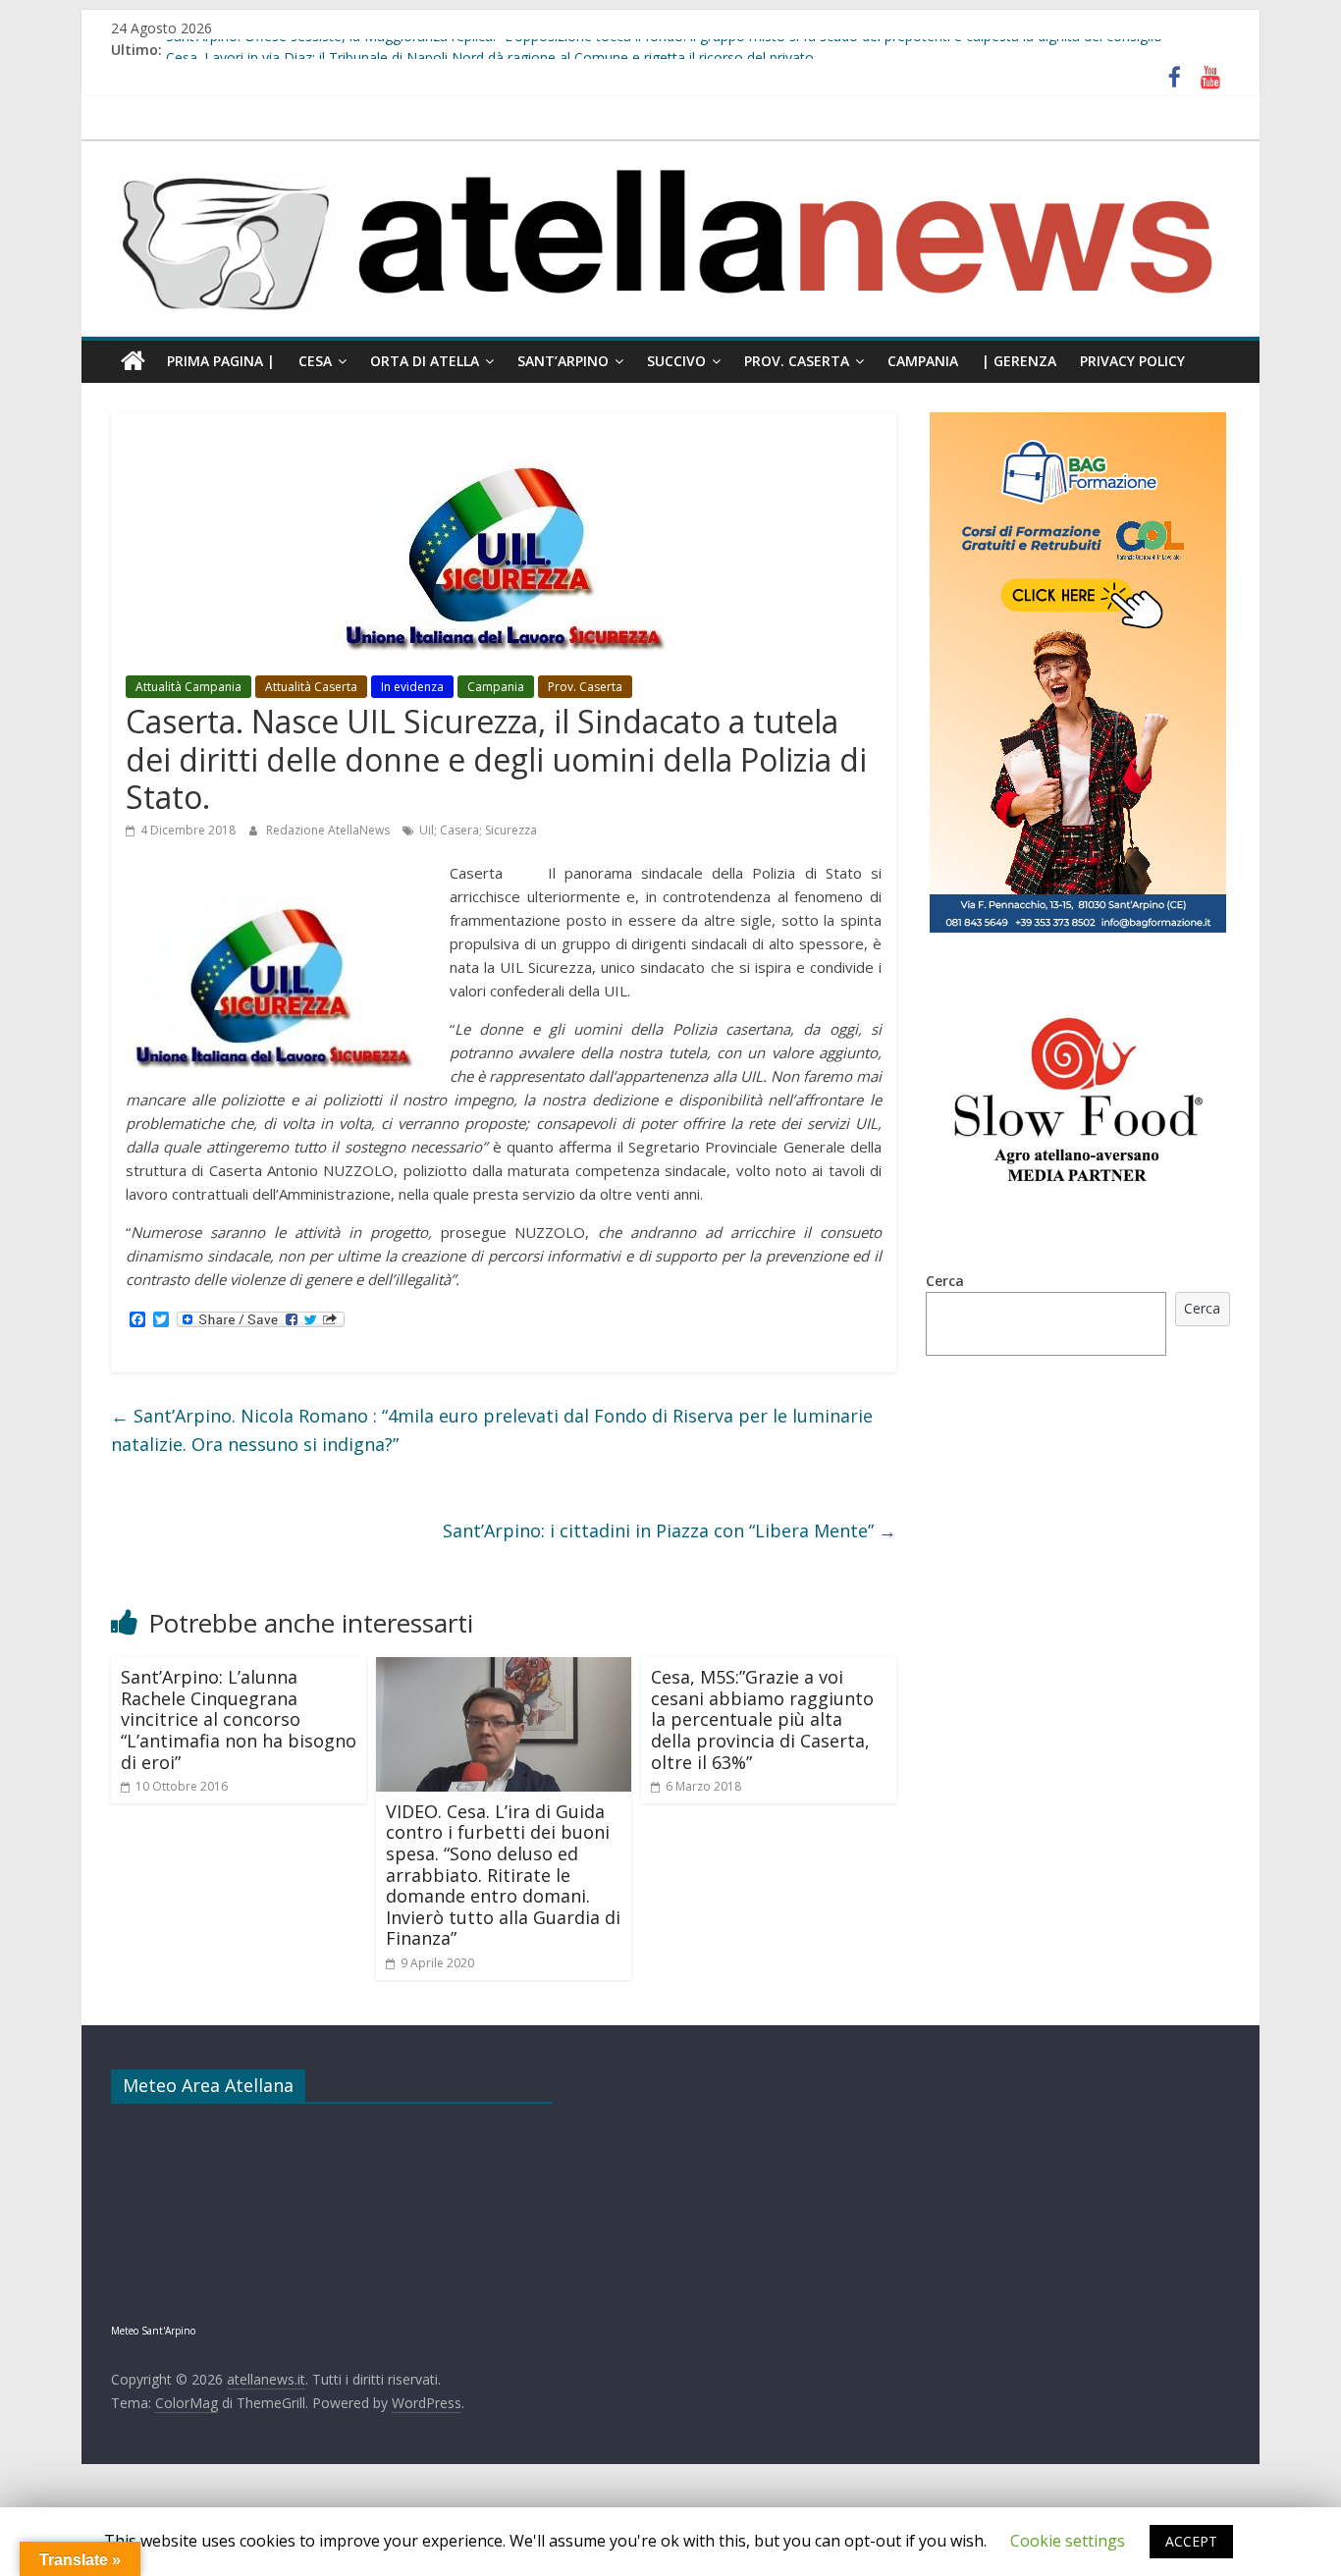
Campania (923, 361)
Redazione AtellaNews (329, 830)
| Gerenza (1019, 361)
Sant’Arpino (563, 361)
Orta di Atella (425, 361)
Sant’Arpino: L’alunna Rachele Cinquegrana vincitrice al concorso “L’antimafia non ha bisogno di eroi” (239, 1719)
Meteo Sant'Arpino (153, 2331)
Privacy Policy (1132, 361)
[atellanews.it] (670, 151)
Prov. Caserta (797, 361)
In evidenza (412, 687)
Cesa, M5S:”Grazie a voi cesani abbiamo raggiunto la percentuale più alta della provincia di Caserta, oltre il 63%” (762, 1719)
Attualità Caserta (311, 687)
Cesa (315, 361)
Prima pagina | (221, 361)
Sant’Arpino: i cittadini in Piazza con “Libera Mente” (670, 1530)
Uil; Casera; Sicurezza (478, 830)
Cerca (945, 1281)
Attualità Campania (188, 687)
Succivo (676, 361)
